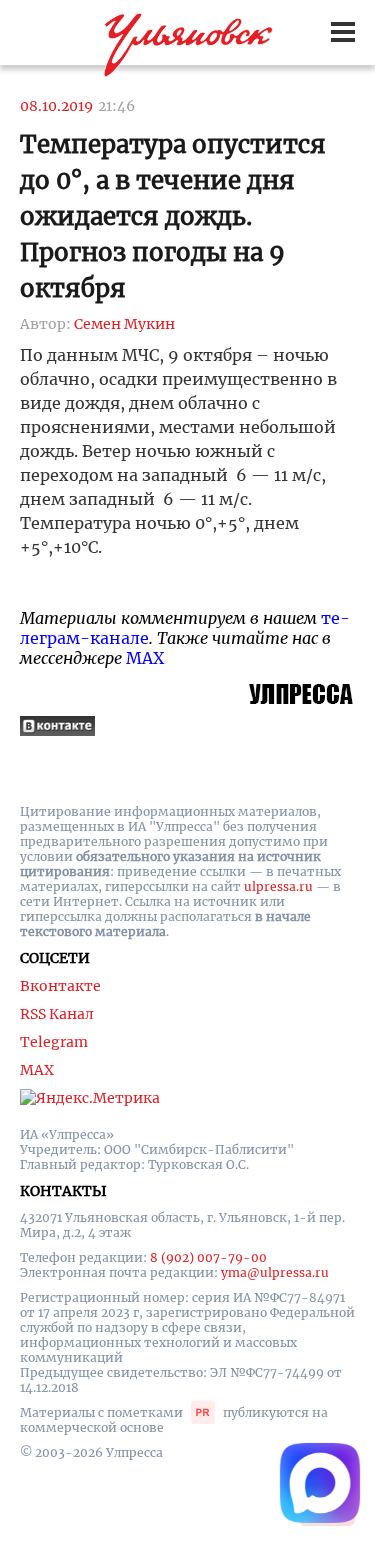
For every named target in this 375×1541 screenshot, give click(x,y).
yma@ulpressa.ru (275, 1272)
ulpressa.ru (278, 886)
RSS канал (57, 1014)
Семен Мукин (124, 324)
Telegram (54, 1042)
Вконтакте (60, 986)
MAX (145, 658)
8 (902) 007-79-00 (208, 1257)
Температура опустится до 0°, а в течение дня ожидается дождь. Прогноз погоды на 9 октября (173, 216)
